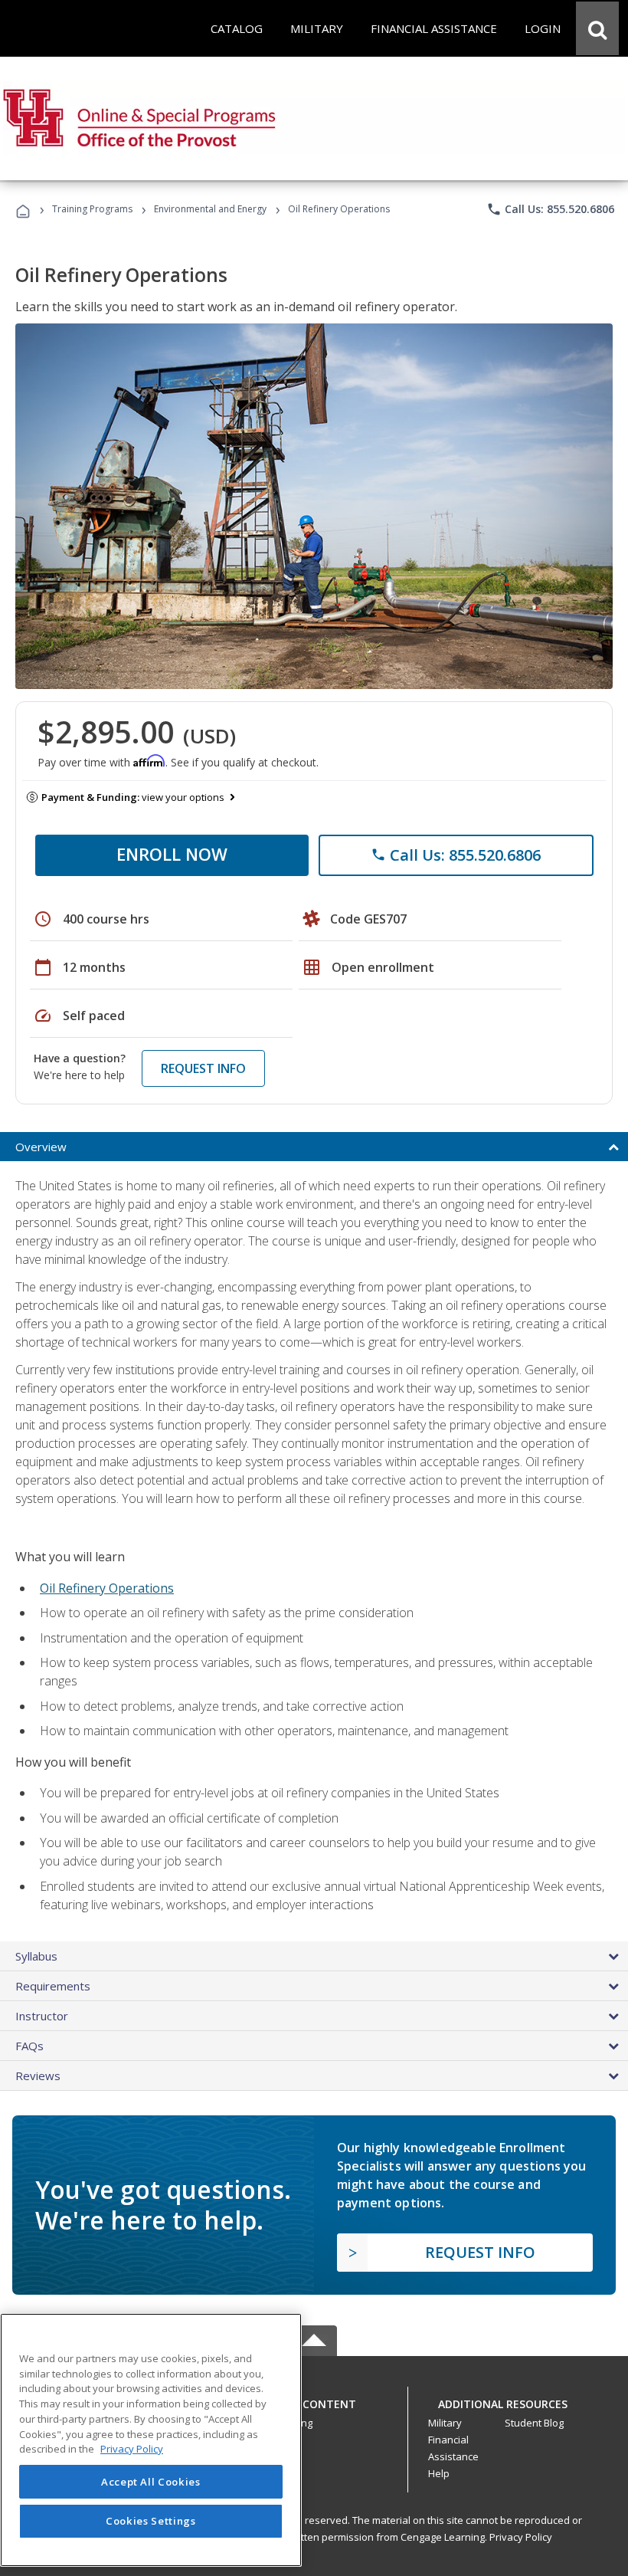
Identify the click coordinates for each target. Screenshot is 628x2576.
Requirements (53, 1986)
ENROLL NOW (172, 854)
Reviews (38, 2076)
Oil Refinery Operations (107, 1588)
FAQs (29, 2046)
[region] (151, 2440)
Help (439, 2473)
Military (445, 2423)
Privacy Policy (521, 2537)
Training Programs (92, 209)
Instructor (42, 2016)
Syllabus (36, 1956)
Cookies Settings (151, 2521)
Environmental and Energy (210, 209)
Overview (41, 1147)
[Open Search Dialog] (597, 28)
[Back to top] (314, 2400)
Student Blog (534, 2423)
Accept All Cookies (151, 2482)
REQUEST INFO (203, 1068)
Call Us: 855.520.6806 (550, 209)
